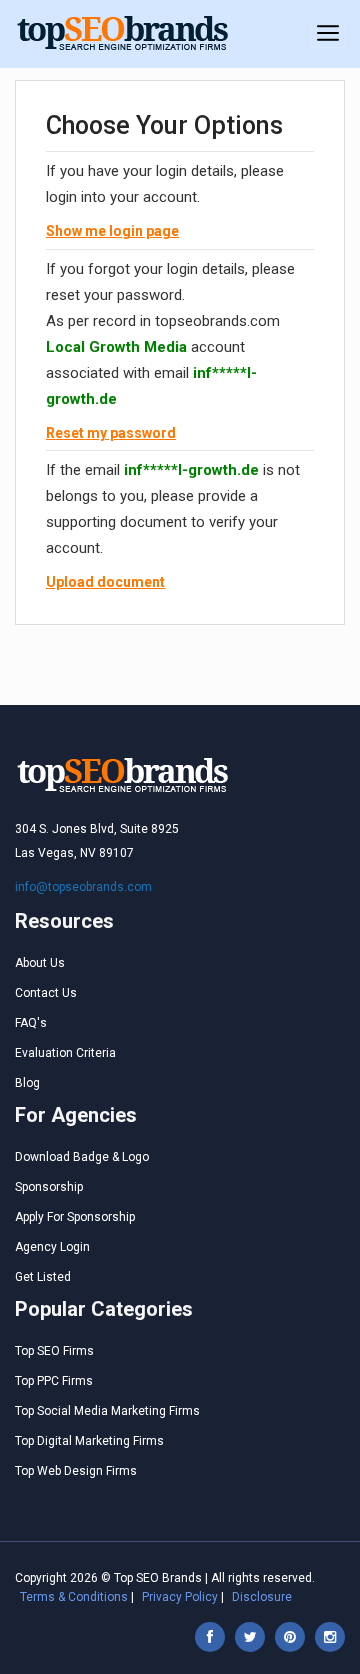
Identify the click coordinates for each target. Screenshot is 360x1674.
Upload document (105, 582)
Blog (27, 1083)
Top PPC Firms (54, 1381)
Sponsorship (49, 1187)
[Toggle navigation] (328, 34)
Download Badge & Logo (82, 1157)
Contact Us (46, 993)
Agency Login (52, 1247)
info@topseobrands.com (83, 887)
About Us (40, 963)
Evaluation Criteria (65, 1053)
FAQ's (31, 1023)
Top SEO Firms (54, 1351)
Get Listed (43, 1277)
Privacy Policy (180, 1597)
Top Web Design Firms (76, 1471)
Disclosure (262, 1597)
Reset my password (111, 433)
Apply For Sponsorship (75, 1217)
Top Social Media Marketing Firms (107, 1411)
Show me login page (112, 231)
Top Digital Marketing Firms (89, 1441)
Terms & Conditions (74, 1597)
